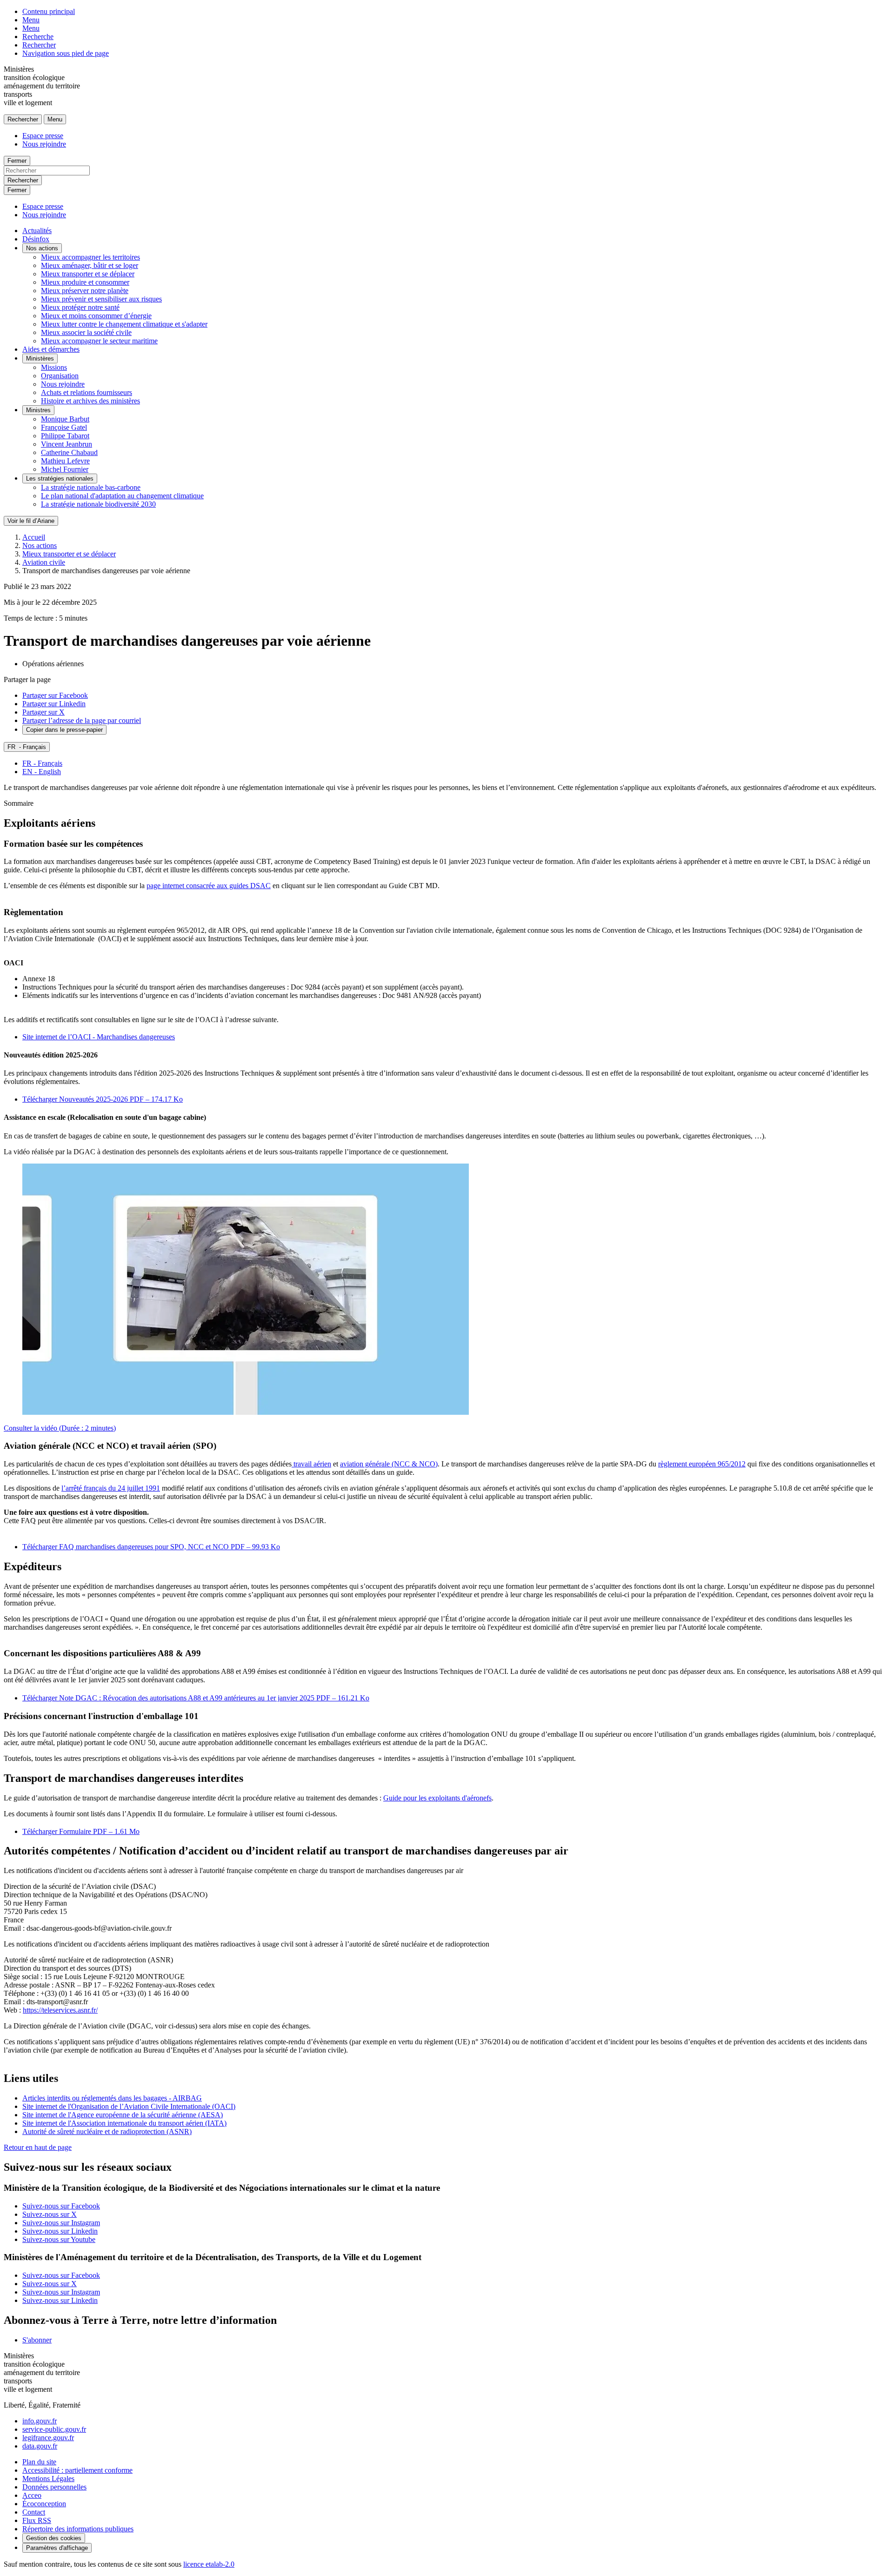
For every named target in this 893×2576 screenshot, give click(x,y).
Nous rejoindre (44, 144)
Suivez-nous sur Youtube (59, 2239)
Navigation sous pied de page (66, 53)
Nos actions (42, 248)
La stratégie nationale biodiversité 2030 (98, 504)
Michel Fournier (65, 469)
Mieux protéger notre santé (80, 307)
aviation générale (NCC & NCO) (389, 1464)
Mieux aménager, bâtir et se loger (90, 265)
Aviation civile (44, 562)
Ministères (40, 358)
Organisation (60, 376)
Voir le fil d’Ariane (31, 521)
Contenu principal (49, 11)
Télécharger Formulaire (81, 1831)
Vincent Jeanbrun (67, 444)
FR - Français (42, 763)
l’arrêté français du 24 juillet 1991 (111, 1488)
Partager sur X (43, 712)
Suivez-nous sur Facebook (61, 2206)
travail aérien (311, 1464)
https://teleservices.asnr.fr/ (60, 2010)
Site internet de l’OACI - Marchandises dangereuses (99, 1037)
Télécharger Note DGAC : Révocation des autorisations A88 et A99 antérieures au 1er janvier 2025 (196, 1698)
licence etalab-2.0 (209, 2564)
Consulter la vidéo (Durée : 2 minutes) (60, 1428)
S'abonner (37, 2340)
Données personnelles (54, 2487)
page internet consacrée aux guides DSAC (209, 886)
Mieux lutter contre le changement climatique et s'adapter (124, 324)
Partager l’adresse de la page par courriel (82, 720)
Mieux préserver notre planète (85, 291)
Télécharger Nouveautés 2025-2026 (103, 1099)
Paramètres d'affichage (57, 2548)
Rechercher (39, 45)
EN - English (42, 772)
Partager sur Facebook (55, 695)
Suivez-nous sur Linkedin (60, 2231)
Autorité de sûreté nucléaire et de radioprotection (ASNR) (107, 2131)
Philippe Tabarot (65, 436)
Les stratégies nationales (60, 478)
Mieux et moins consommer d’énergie (96, 316)
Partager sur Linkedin (54, 704)
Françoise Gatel (64, 427)
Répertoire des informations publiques (78, 2529)
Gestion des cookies (54, 2538)
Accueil (34, 537)
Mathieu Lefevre (65, 461)
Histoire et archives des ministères (90, 401)
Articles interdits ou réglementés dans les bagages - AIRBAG (112, 2098)
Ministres (38, 410)
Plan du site (39, 2462)
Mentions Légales (48, 2479)
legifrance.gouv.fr (48, 2438)
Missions (54, 367)
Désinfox (36, 239)
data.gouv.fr (40, 2446)
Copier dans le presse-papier (64, 730)
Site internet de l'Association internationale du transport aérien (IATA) (124, 2123)
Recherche (38, 37)
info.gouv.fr (40, 2421)
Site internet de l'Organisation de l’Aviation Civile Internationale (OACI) (129, 2106)
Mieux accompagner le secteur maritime (99, 341)
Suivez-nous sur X (50, 2214)
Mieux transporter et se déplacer (88, 274)
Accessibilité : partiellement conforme (77, 2470)
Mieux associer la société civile (86, 332)
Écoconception (44, 2504)
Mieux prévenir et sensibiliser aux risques (101, 299)
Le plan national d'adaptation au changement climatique (122, 496)
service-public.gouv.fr (54, 2429)
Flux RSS (37, 2520)
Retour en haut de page (38, 2147)
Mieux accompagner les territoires (90, 257)
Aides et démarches (51, 349)
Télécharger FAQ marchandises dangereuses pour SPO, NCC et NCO (151, 1547)
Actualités (37, 231)
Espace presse (43, 136)
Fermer (17, 161)
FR (27, 747)
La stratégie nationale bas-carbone (91, 487)
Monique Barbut (65, 419)
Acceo (32, 2495)
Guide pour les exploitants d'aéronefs (437, 1798)
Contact (34, 2512)
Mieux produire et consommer (85, 282)
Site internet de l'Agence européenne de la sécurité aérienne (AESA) (123, 2115)
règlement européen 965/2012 (702, 1464)
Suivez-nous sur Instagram (61, 2223)
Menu (31, 20)
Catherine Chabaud (69, 452)
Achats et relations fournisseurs (87, 392)
